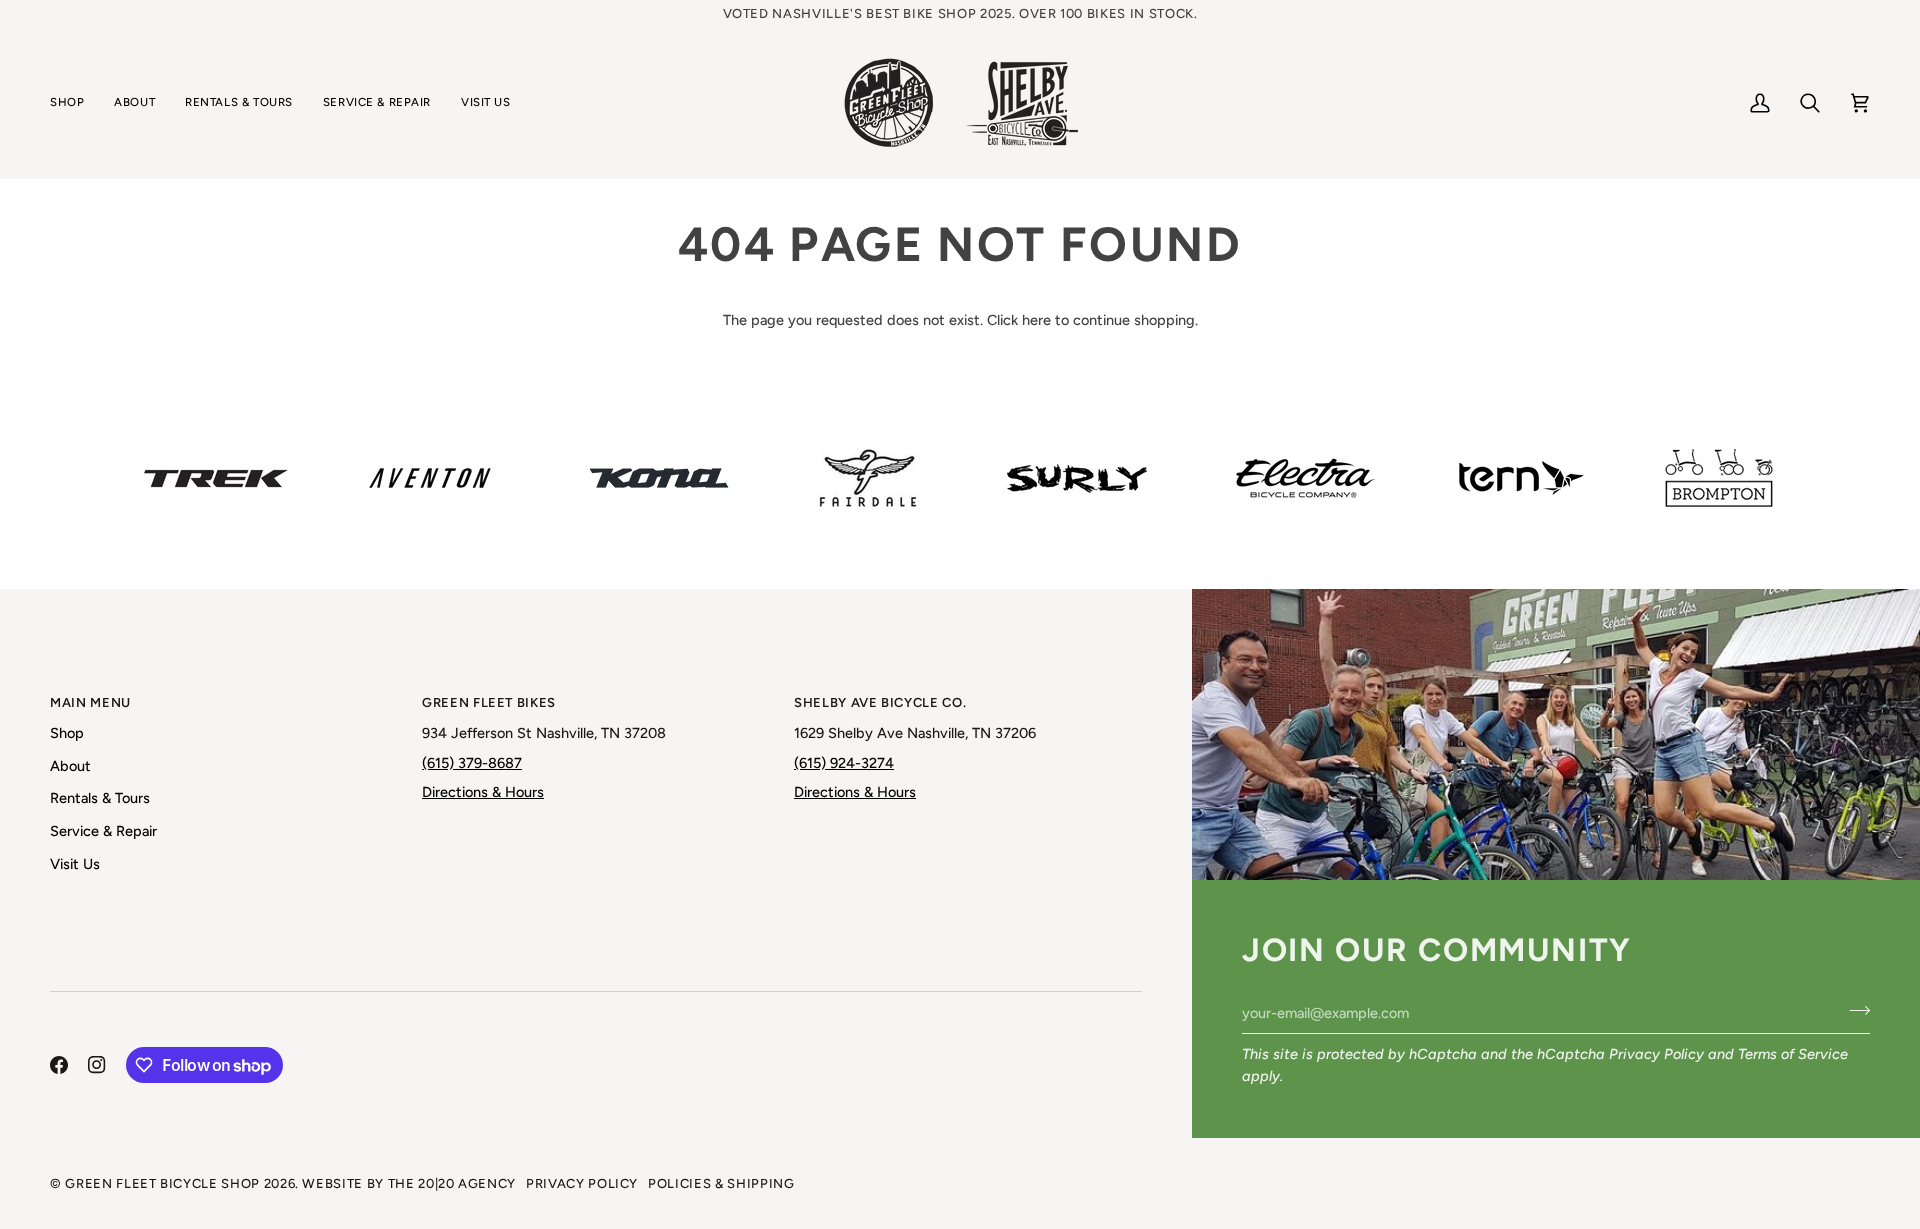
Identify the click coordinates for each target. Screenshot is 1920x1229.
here (1036, 320)
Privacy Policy (1656, 1054)
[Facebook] (59, 1065)
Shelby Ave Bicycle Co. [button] (880, 702)
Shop (67, 733)
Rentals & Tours (100, 798)
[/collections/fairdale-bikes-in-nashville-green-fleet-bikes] (868, 478)
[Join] (1853, 1010)
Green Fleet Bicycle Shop (162, 1183)
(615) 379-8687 (472, 763)
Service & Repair (103, 831)
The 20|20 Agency (452, 1183)
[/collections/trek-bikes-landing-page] (216, 478)
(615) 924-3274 (844, 763)
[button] (74, 103)
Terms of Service (1793, 1054)
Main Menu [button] (90, 702)
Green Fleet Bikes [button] (489, 702)
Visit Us (75, 864)
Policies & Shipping (721, 1183)
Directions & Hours (483, 792)
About (70, 766)
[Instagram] (97, 1065)
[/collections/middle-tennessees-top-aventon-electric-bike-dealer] (430, 478)
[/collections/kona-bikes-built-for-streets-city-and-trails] (659, 478)
